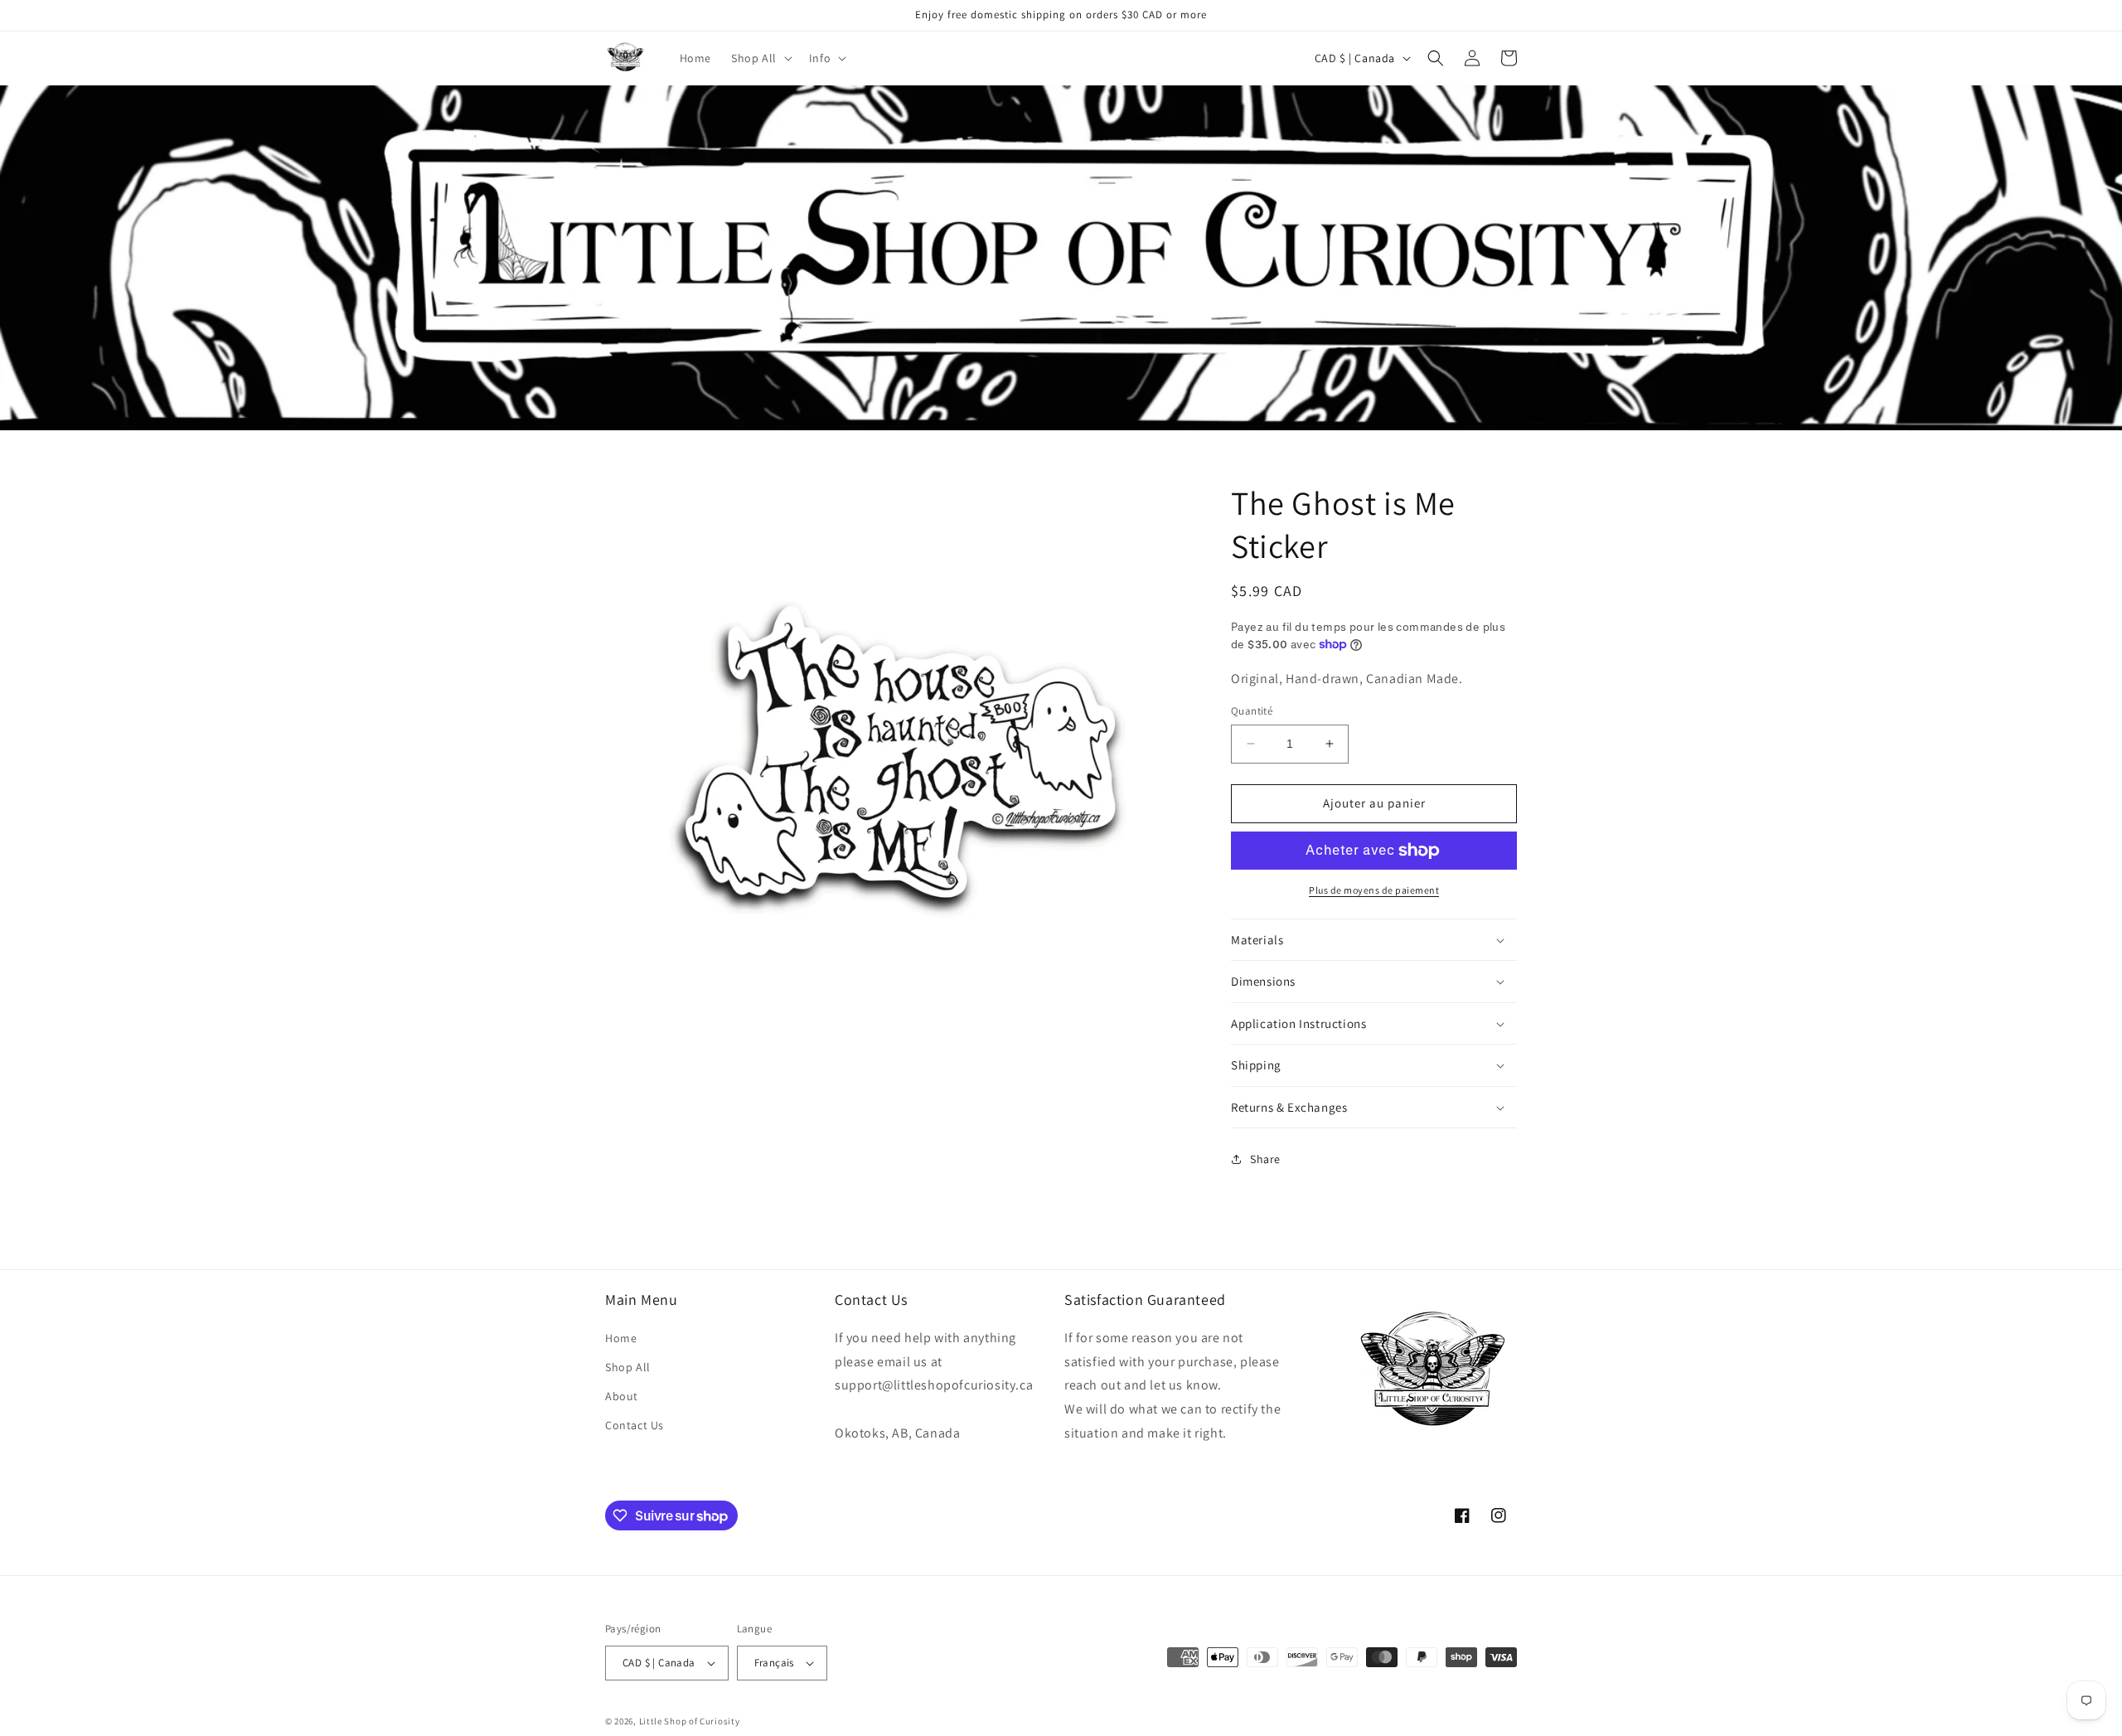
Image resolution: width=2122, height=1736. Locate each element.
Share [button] (1265, 1159)
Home (621, 1338)
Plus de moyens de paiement (1374, 890)
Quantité (1252, 711)
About (622, 1396)
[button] (760, 58)
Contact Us (635, 1425)
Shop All (628, 1367)
